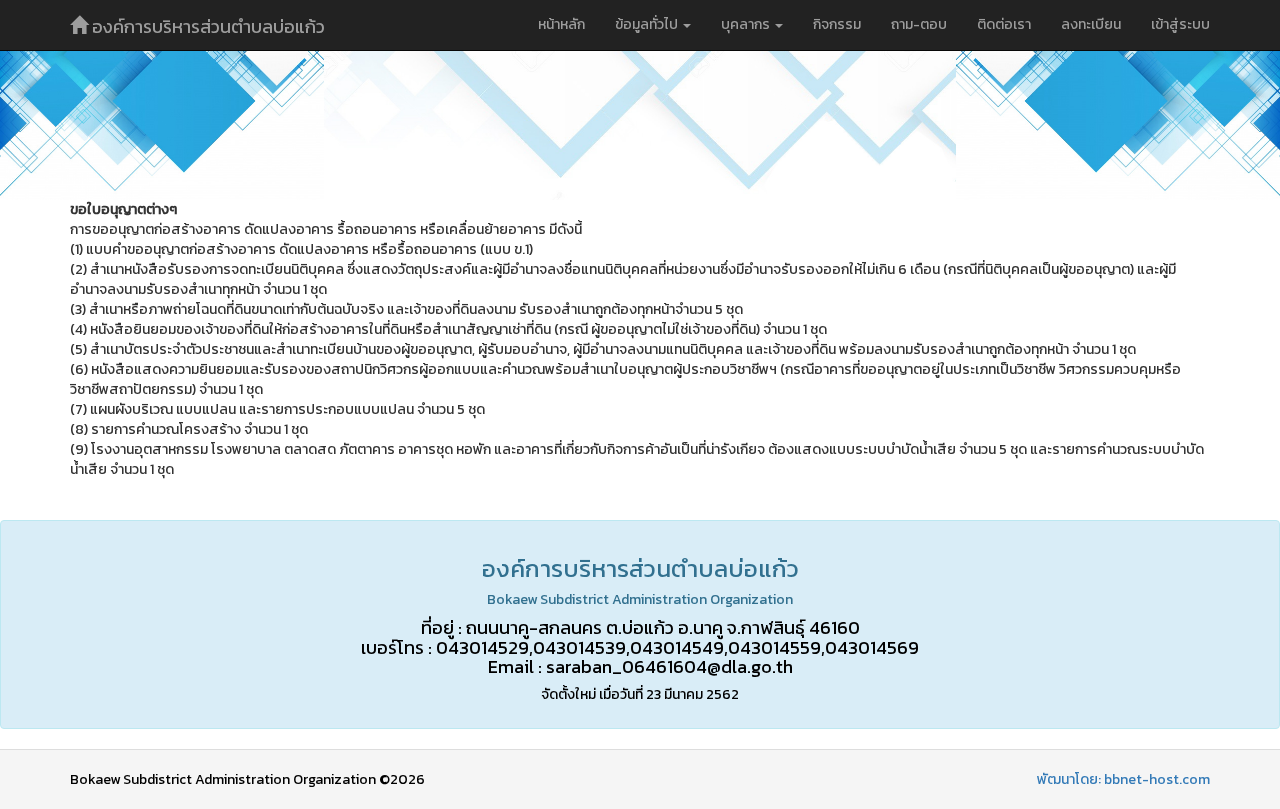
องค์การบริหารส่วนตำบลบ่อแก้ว (206, 26)
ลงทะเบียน (1091, 24)
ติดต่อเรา (1004, 24)
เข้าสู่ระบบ (1180, 24)
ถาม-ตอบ (919, 24)
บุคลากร (747, 24)
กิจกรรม (837, 24)
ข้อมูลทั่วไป (648, 24)
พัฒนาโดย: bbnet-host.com (1123, 779)
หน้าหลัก (561, 24)
